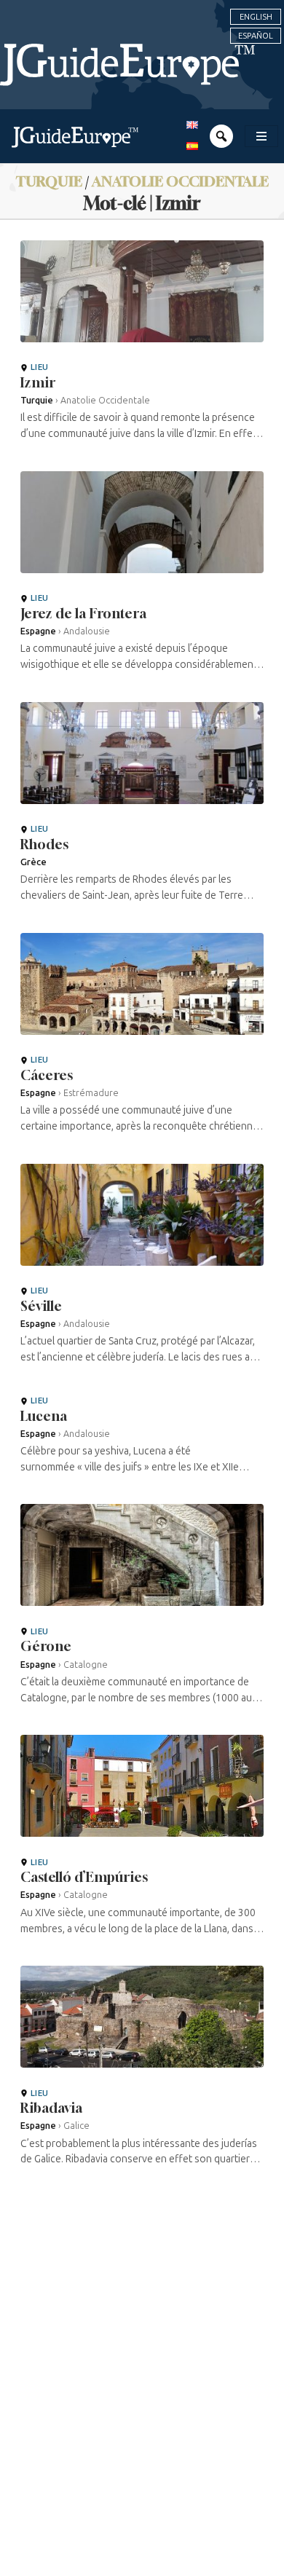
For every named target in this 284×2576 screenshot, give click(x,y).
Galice (76, 2126)
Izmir (38, 382)
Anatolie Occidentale (180, 181)
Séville (41, 1306)
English (256, 17)
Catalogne (86, 1665)
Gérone (46, 1646)
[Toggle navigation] (261, 136)
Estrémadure (91, 1093)
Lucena (44, 1416)
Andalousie (87, 631)
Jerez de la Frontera (83, 613)
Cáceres (47, 1075)
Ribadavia (51, 2108)
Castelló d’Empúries (84, 1877)
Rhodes (44, 844)
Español (256, 36)
